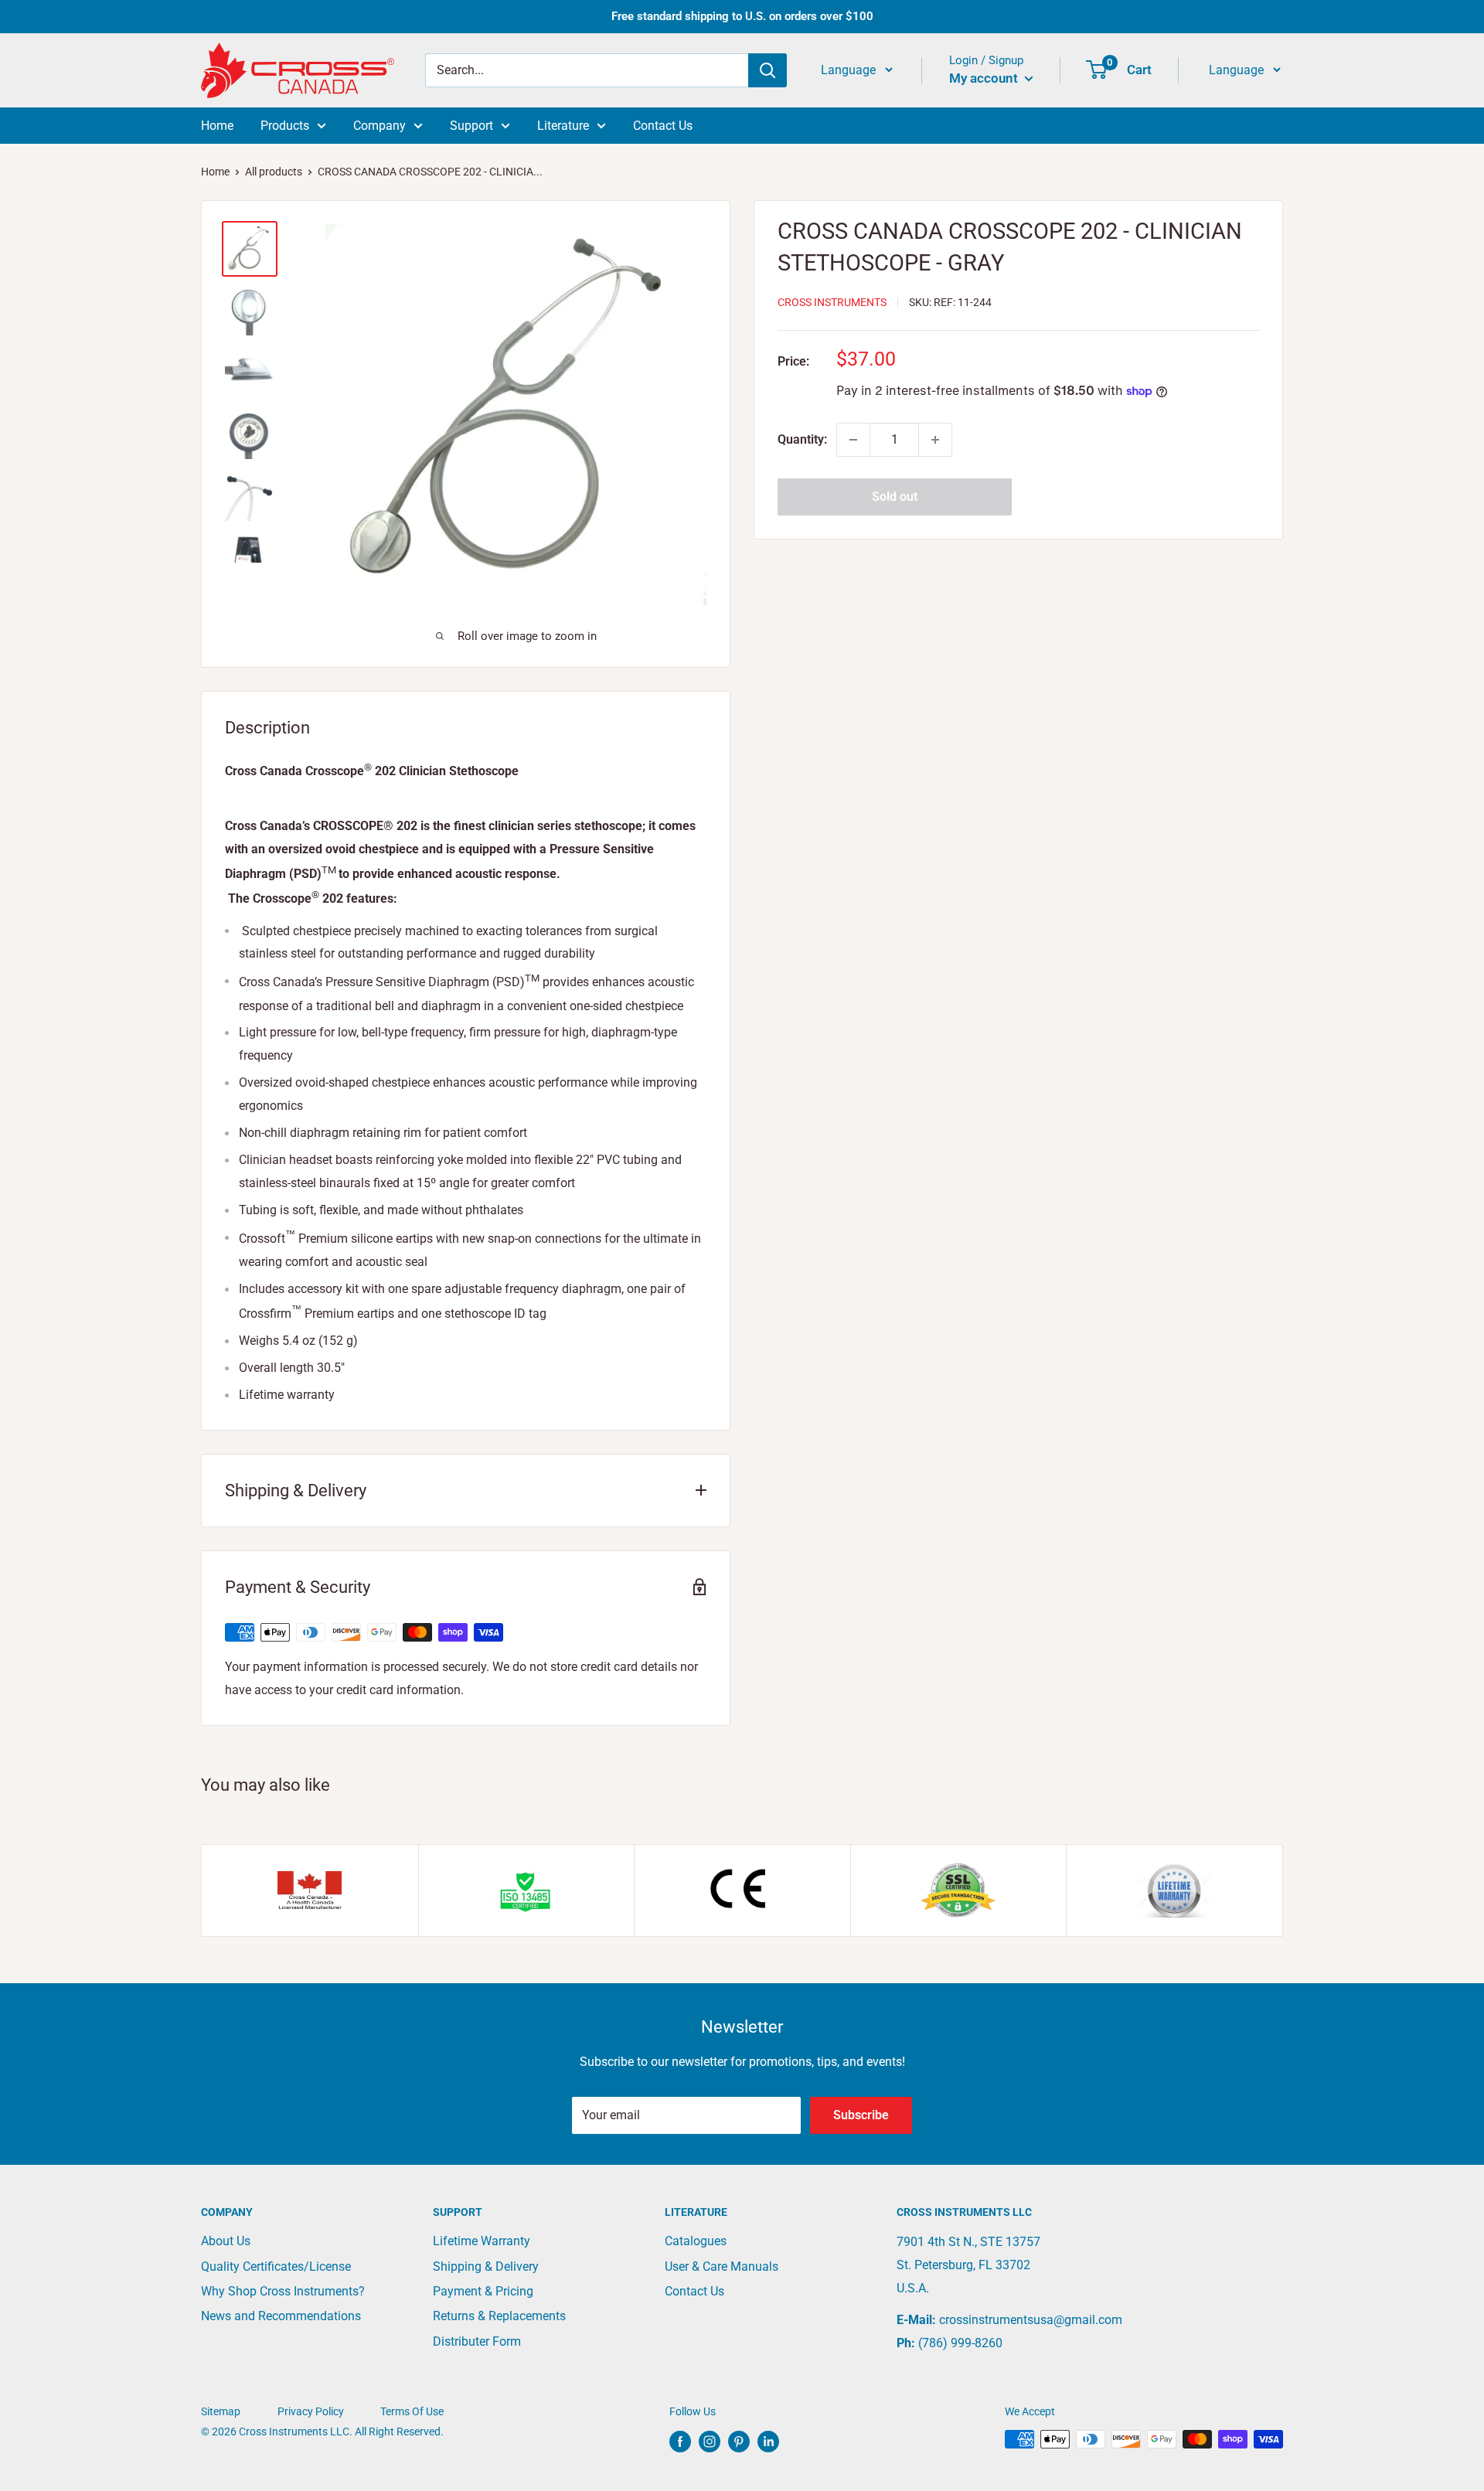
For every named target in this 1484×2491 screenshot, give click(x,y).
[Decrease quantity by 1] (853, 440)
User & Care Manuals (722, 2266)
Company (380, 126)
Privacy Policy (311, 2411)
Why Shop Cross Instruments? (283, 2291)
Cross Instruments (832, 303)
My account (985, 78)
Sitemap (221, 2411)
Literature (563, 126)
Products (285, 126)
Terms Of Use (412, 2411)
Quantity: (802, 439)
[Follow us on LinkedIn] (768, 2441)
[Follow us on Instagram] (710, 2441)
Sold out (895, 497)
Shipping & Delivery (486, 2266)
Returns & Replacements (499, 2316)
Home (217, 126)
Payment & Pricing (483, 2291)
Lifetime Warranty (482, 2241)
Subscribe (861, 2115)
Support (471, 126)
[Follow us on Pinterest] (739, 2441)
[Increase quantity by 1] (935, 440)
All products (274, 172)
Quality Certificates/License (276, 2266)
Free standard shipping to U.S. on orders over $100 (742, 16)
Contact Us (663, 126)
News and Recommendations (281, 2316)
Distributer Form (477, 2341)
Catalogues (696, 2241)
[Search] (768, 70)
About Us (226, 2241)
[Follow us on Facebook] (680, 2441)
